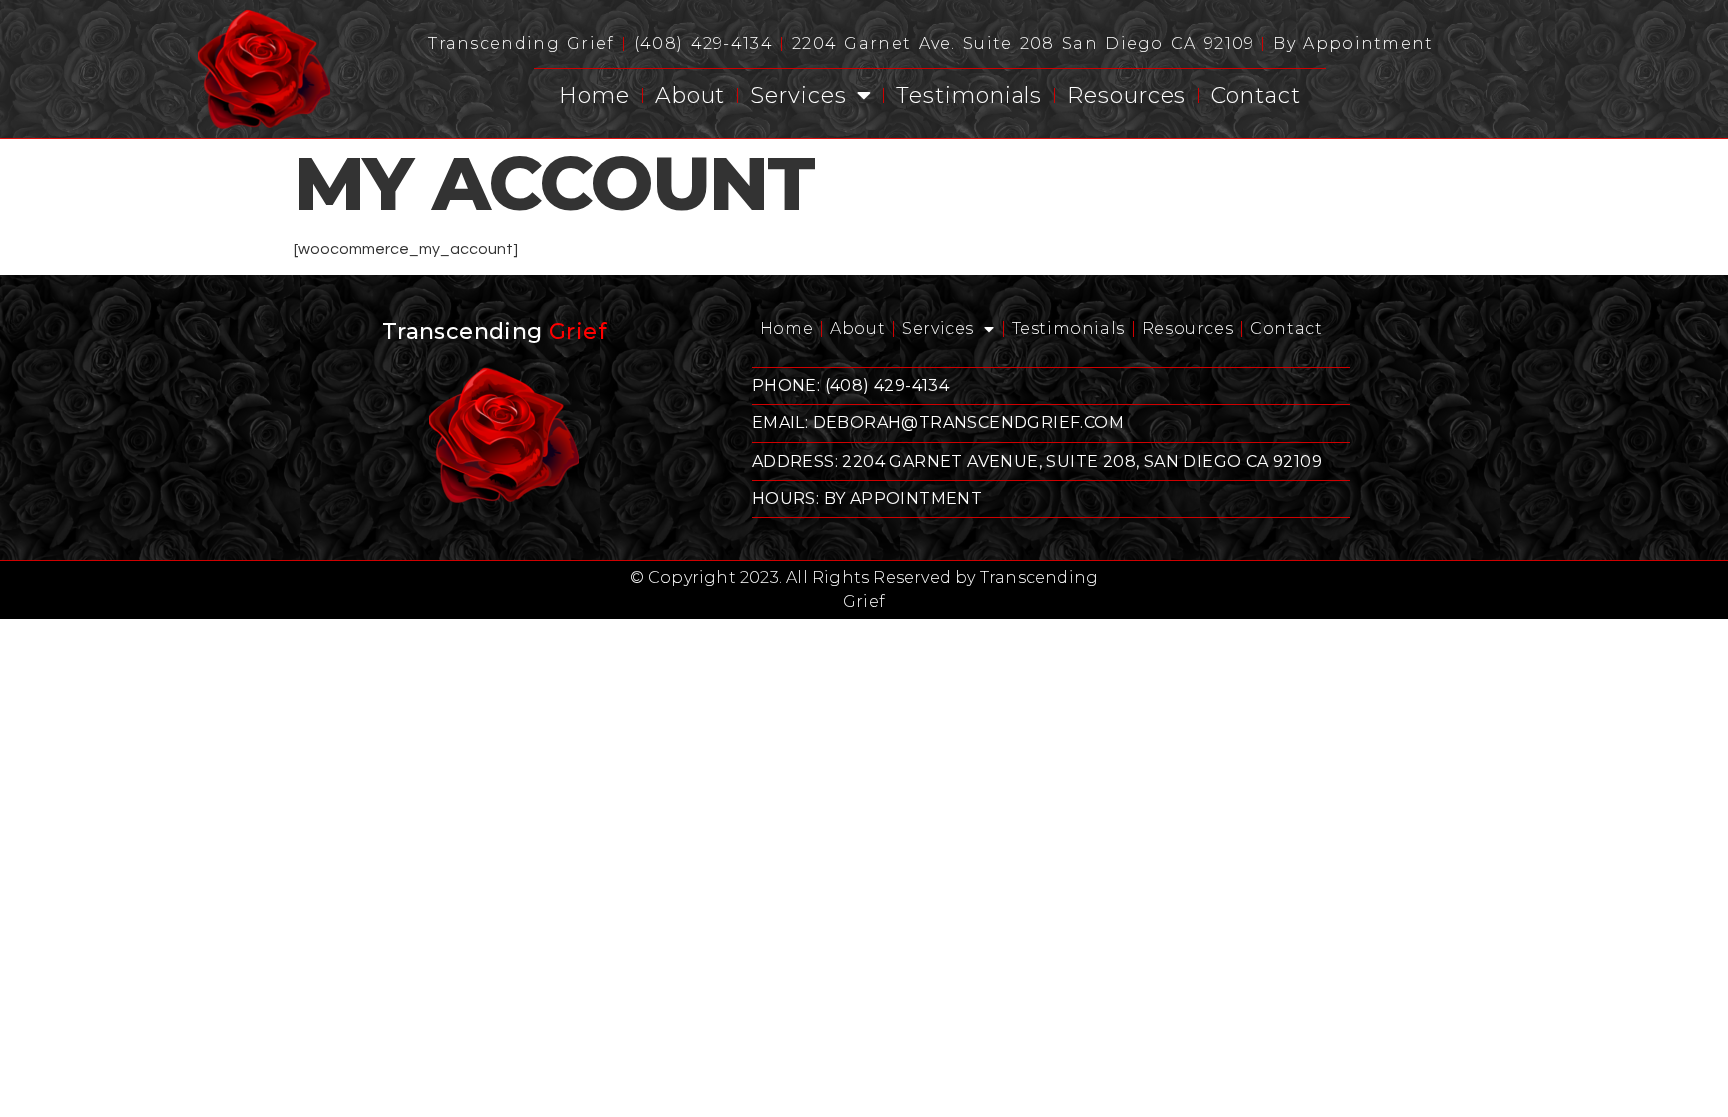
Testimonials (969, 95)
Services (798, 95)
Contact (1255, 95)
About (690, 95)
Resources (1126, 95)
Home (594, 95)
